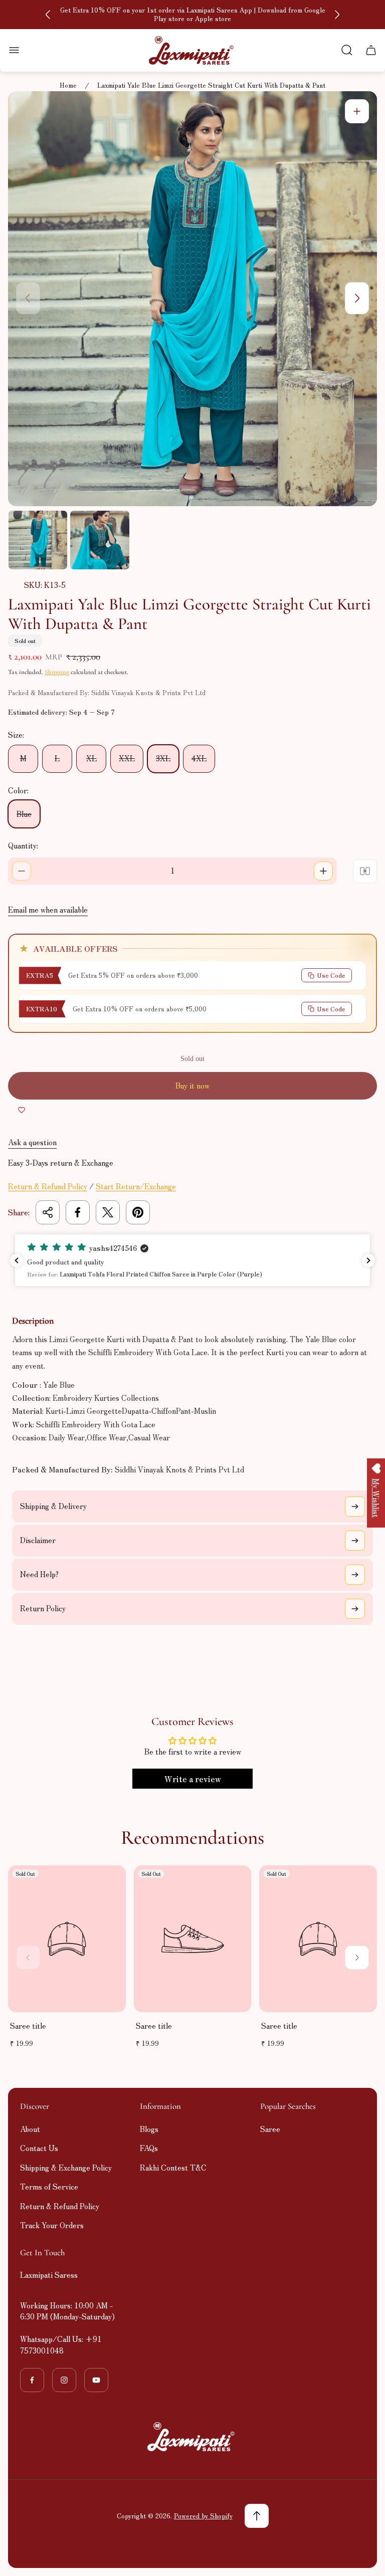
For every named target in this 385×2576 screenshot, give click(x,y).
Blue (24, 814)
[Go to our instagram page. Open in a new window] (64, 2380)
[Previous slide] (48, 15)
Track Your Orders (52, 2225)
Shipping (57, 672)
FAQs (149, 2148)
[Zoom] (357, 111)
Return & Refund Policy (48, 1186)
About (30, 2129)
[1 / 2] (38, 540)
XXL (127, 758)
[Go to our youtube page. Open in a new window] (96, 2380)
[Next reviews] (368, 1260)
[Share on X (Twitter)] (108, 1212)
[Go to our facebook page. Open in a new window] (32, 2380)
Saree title (28, 2025)
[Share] (48, 1212)
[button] (192, 1260)
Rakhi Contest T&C (173, 2167)
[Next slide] (337, 15)
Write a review (193, 1779)
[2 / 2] (100, 540)
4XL (199, 758)
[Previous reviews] (17, 1260)
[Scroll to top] (257, 2516)
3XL (163, 758)
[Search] (347, 50)
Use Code (331, 975)
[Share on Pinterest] (138, 1212)
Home (68, 85)
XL (91, 758)
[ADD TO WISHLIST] (22, 1110)
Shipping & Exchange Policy (66, 2167)
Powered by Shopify (203, 2516)
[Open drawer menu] (14, 50)
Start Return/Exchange (136, 1186)
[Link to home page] (192, 2437)
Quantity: (23, 845)
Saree (270, 2129)
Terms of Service (49, 2186)
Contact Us (39, 2148)
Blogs (149, 2129)
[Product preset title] (67, 1939)
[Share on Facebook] (78, 1212)
